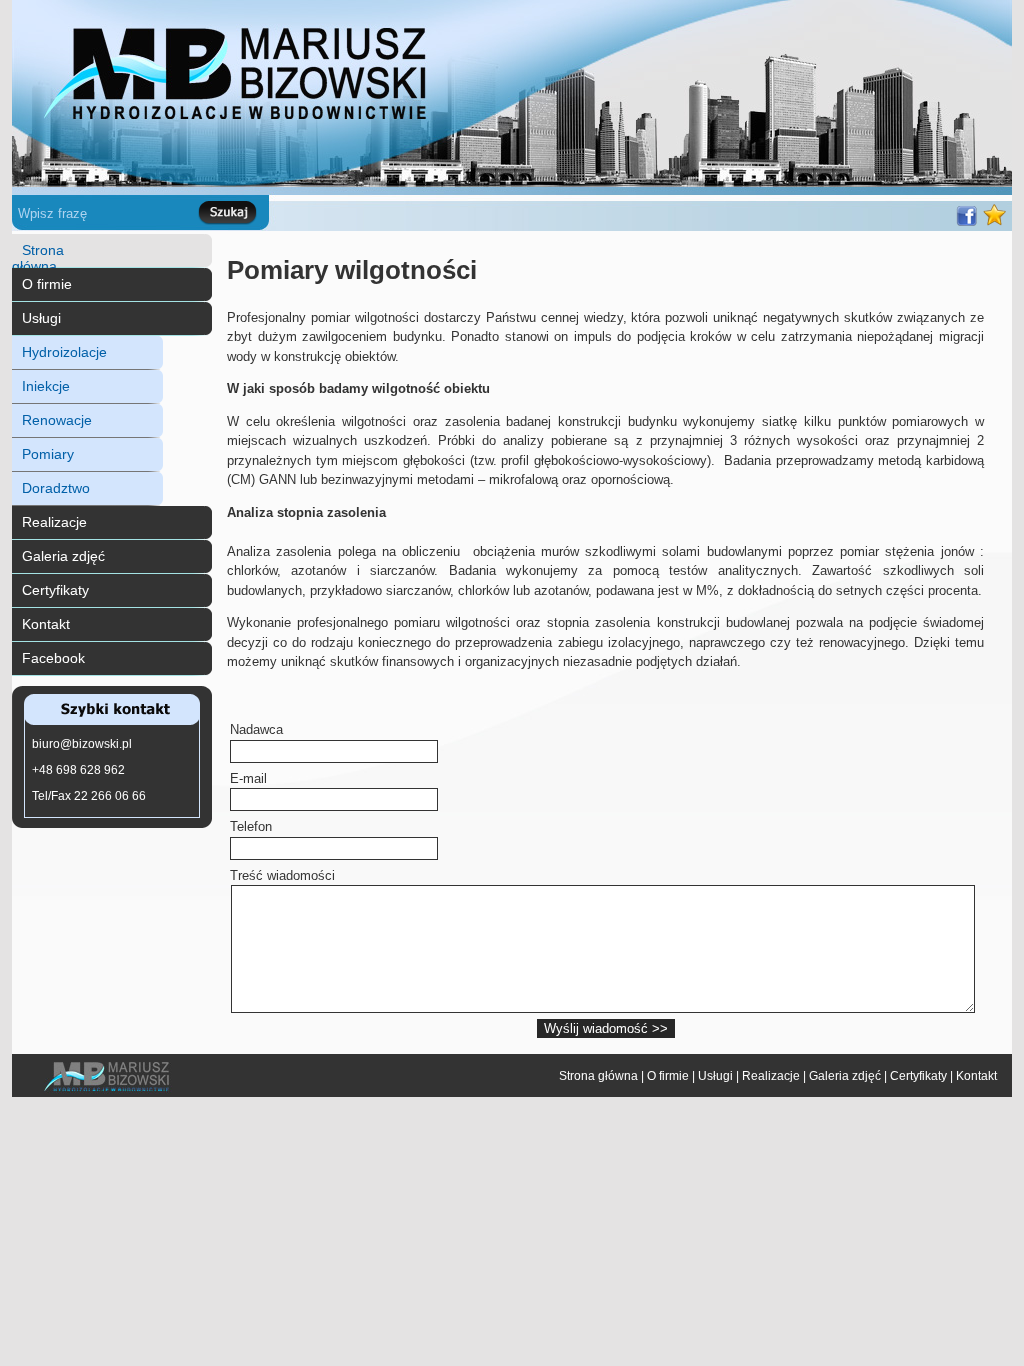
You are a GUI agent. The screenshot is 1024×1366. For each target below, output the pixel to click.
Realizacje (54, 522)
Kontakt (46, 624)
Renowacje (57, 420)
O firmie (47, 284)
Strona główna (38, 258)
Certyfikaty (55, 590)
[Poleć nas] (966, 225)
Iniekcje (46, 386)
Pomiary (48, 454)
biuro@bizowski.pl (82, 744)
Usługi (41, 318)
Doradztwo (56, 488)
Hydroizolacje (64, 352)
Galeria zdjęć (63, 556)
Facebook (53, 658)
